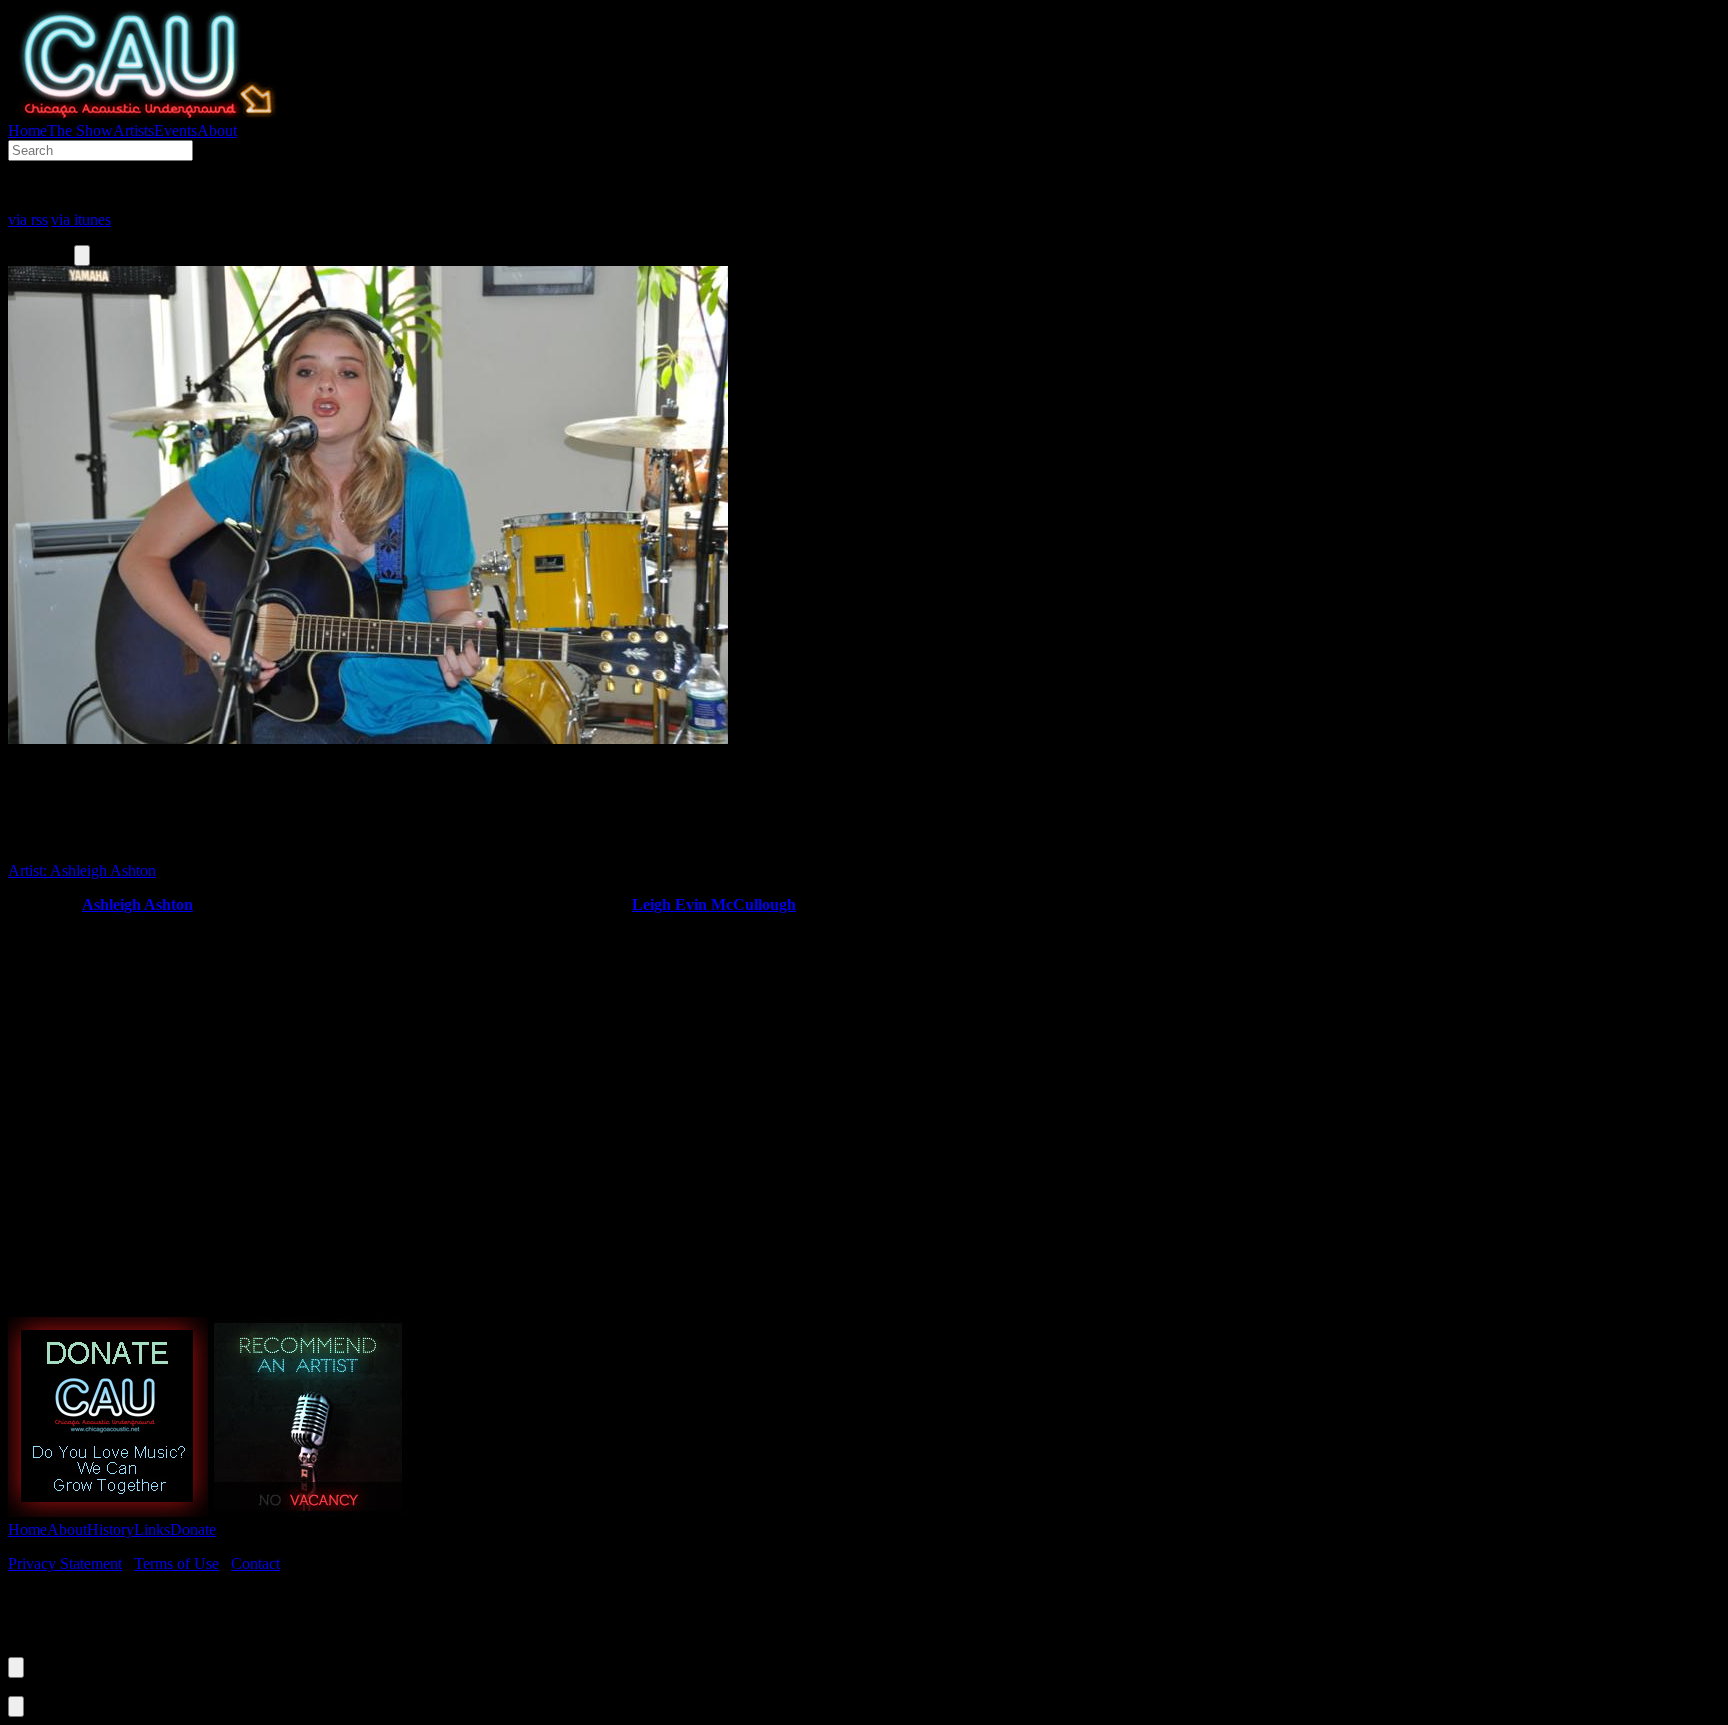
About (217, 130)
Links (152, 1529)
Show (80, 130)
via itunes (81, 219)
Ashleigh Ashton (137, 904)
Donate (193, 1529)
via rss (28, 219)
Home (27, 130)
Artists (133, 130)
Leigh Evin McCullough (714, 904)
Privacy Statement (65, 1563)
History (110, 1529)
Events (175, 130)
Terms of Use (176, 1563)
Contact (255, 1563)
